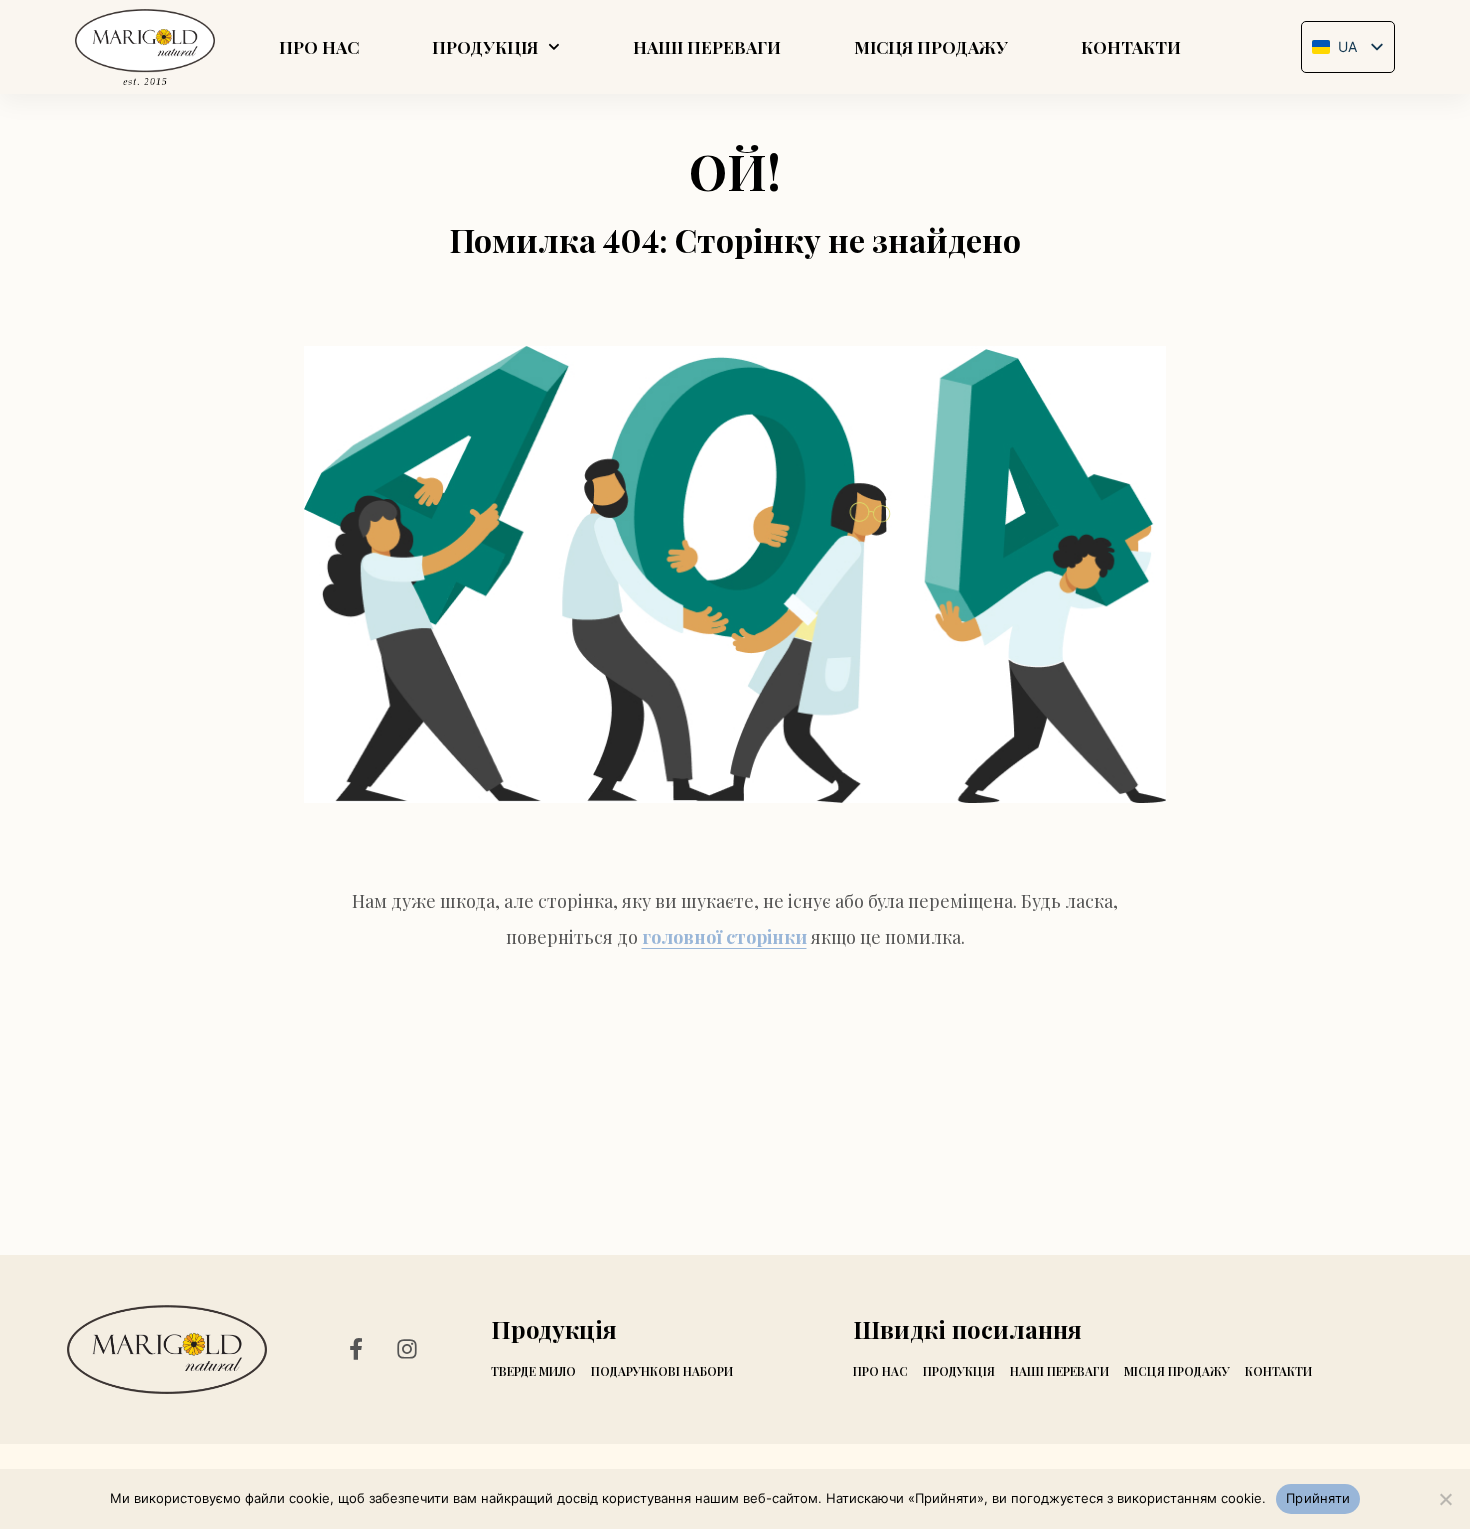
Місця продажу (931, 47)
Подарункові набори (662, 1371)
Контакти (1131, 47)
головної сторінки (724, 937)
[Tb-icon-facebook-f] (360, 1349)
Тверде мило (533, 1371)
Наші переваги (707, 47)
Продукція (485, 47)
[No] (1445, 1499)
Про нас (319, 47)
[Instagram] (407, 1349)
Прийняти (1318, 1498)
